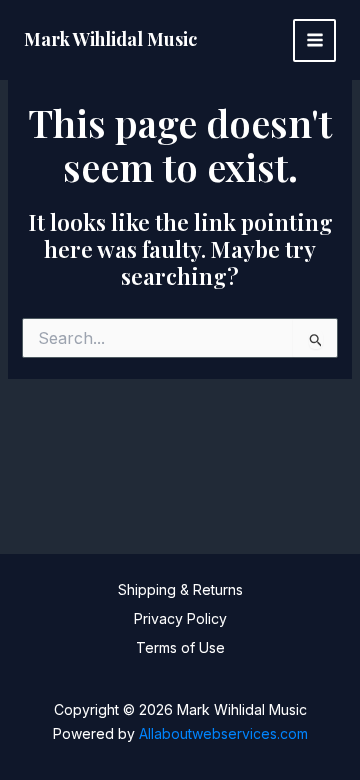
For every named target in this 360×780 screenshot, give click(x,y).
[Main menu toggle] (314, 40)
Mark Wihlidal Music (110, 39)
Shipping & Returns (180, 589)
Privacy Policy (180, 618)
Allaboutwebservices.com (223, 733)
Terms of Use (180, 647)
